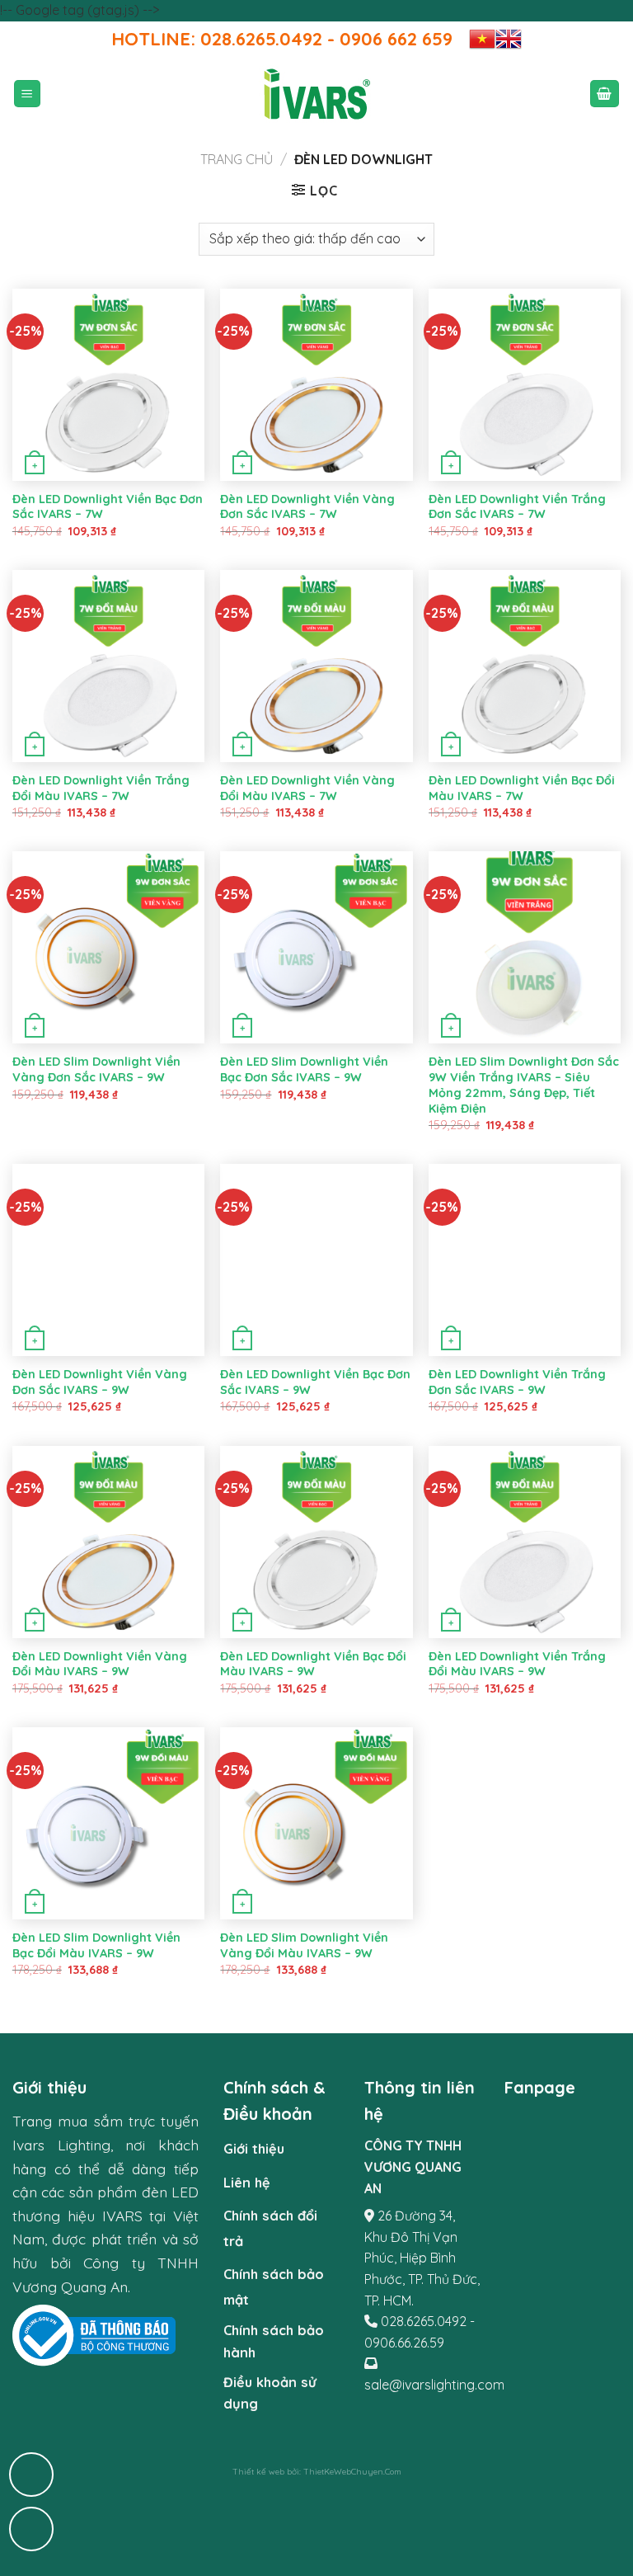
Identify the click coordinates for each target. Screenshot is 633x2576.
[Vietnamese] (482, 39)
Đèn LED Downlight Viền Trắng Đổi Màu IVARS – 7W (101, 788)
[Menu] (28, 94)
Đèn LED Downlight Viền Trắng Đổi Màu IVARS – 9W (517, 1664)
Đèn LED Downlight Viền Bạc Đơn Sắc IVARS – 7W (108, 507)
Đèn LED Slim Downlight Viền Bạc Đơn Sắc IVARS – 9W (304, 1069)
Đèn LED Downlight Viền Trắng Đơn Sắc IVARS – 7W (517, 507)
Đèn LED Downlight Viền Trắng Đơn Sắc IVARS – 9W (517, 1382)
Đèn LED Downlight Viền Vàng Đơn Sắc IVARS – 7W (307, 507)
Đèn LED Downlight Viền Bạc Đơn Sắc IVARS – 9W (315, 1382)
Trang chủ (237, 159)
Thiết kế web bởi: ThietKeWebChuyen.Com (317, 2472)
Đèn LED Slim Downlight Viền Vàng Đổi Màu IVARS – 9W (304, 1945)
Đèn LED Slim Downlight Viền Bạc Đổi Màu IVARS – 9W (96, 1945)
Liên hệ (247, 2183)
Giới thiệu (254, 2149)
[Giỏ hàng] (605, 94)
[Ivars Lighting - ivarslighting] (317, 94)
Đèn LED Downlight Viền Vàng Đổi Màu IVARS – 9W (100, 1664)
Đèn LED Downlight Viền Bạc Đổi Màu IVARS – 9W (313, 1664)
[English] (509, 39)
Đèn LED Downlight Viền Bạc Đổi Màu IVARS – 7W (522, 788)
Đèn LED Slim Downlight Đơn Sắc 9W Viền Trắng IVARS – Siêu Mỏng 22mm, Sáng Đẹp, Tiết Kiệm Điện (524, 1085)
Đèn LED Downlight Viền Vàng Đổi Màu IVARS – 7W (307, 788)
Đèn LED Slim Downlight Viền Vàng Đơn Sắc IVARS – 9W (96, 1069)
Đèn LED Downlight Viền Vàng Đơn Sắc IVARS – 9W (100, 1382)
